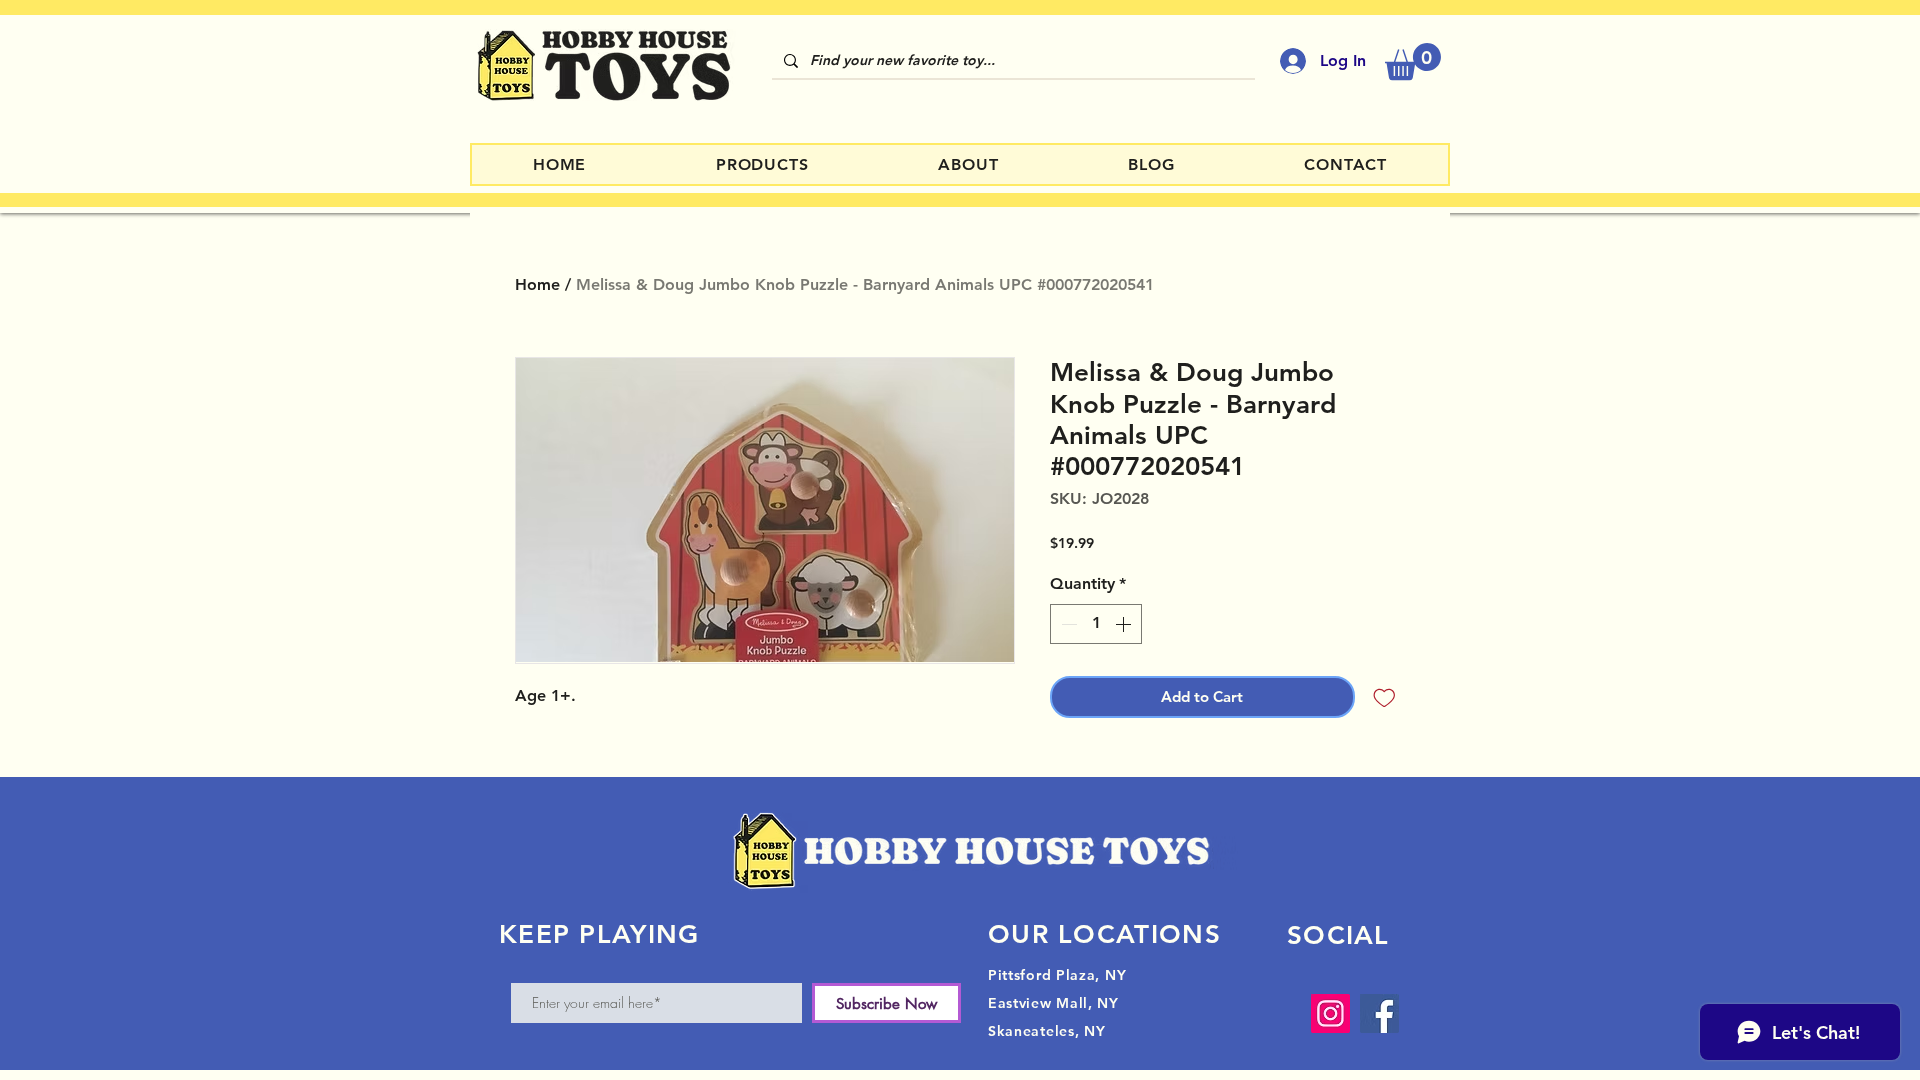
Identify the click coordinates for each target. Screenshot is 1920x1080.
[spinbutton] (1096, 624)
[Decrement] (1067, 624)
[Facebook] (1379, 1013)
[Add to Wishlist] (1384, 697)
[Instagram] (1330, 1013)
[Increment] (1125, 624)
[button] (1413, 61)
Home (537, 284)
